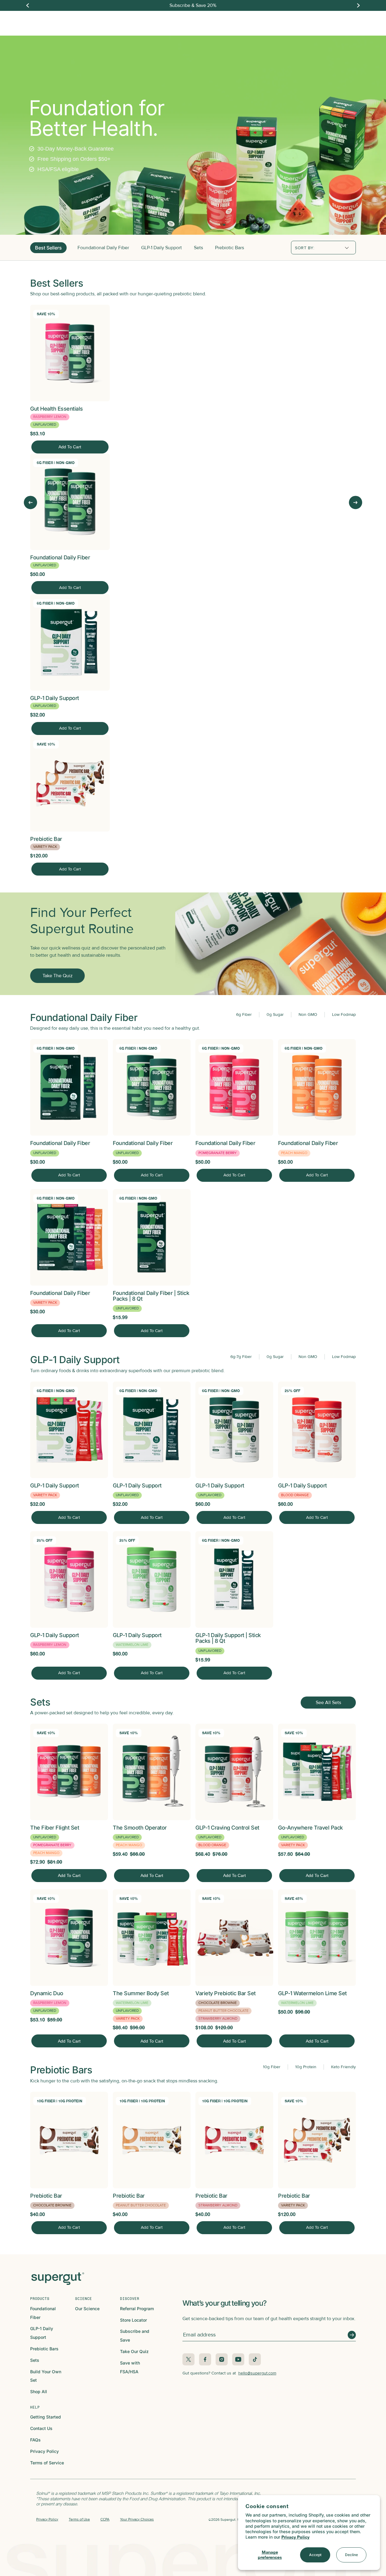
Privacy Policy (295, 2537)
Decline (351, 2555)
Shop (137, 20)
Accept (315, 2555)
